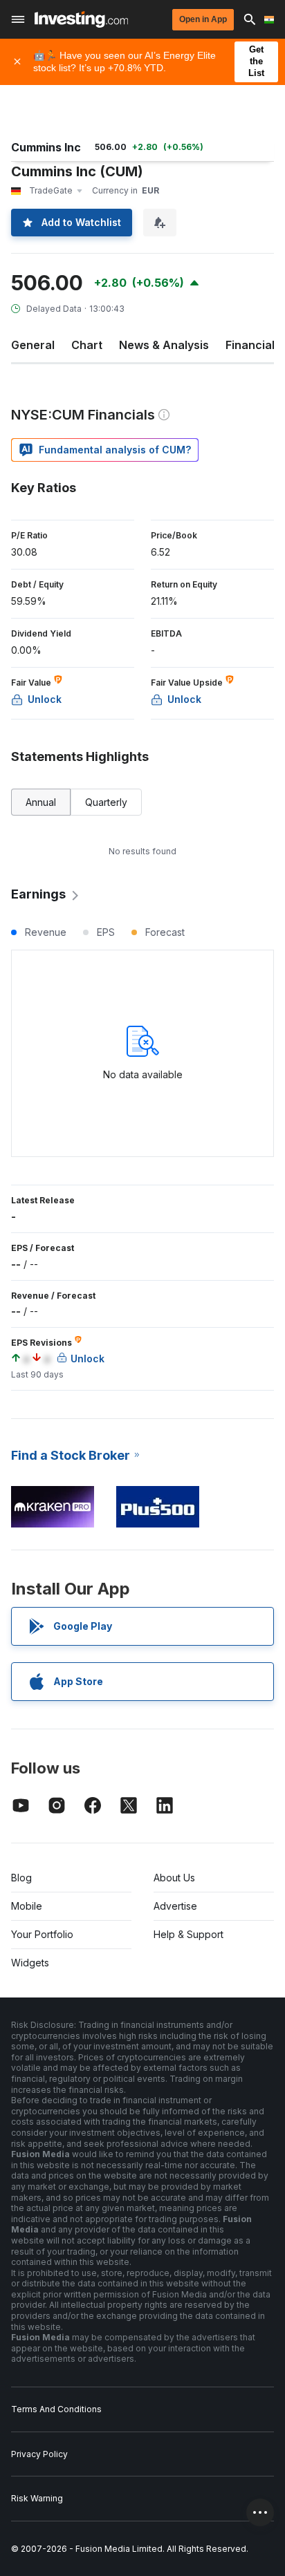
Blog (21, 1878)
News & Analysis (164, 345)
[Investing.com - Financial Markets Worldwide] (81, 19)
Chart (87, 345)
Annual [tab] (41, 802)
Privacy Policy (39, 2454)
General (33, 345)
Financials (253, 345)
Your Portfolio (42, 1934)
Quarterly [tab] (106, 802)
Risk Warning (37, 2498)
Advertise (175, 1906)
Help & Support (189, 1934)
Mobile (27, 1906)
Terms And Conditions (56, 2409)
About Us (174, 1878)
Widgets (30, 1963)
